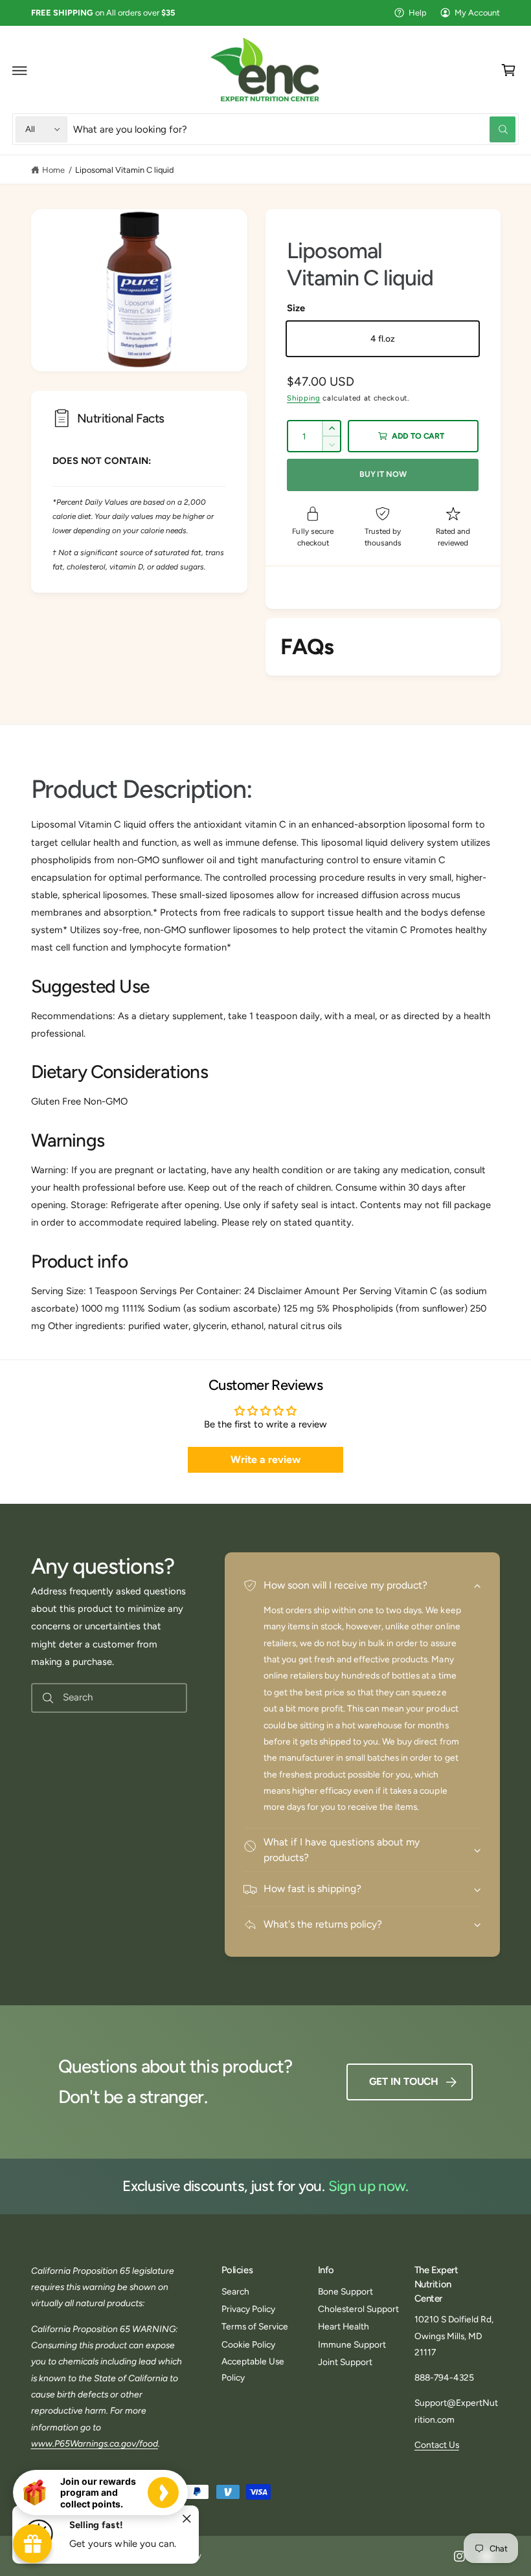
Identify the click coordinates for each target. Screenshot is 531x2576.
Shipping (303, 398)
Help (418, 13)
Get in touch (404, 2081)
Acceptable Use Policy (253, 2369)
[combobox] (294, 129)
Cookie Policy (248, 2344)
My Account (477, 13)
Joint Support (345, 2362)
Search (235, 2291)
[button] (20, 71)
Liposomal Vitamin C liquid (125, 170)
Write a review (265, 1459)
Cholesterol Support (358, 2309)
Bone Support (345, 2291)
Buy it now (383, 474)
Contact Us (437, 2445)
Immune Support (352, 2344)
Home (53, 170)
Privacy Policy (248, 2309)
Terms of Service (255, 2326)
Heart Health (344, 2326)
